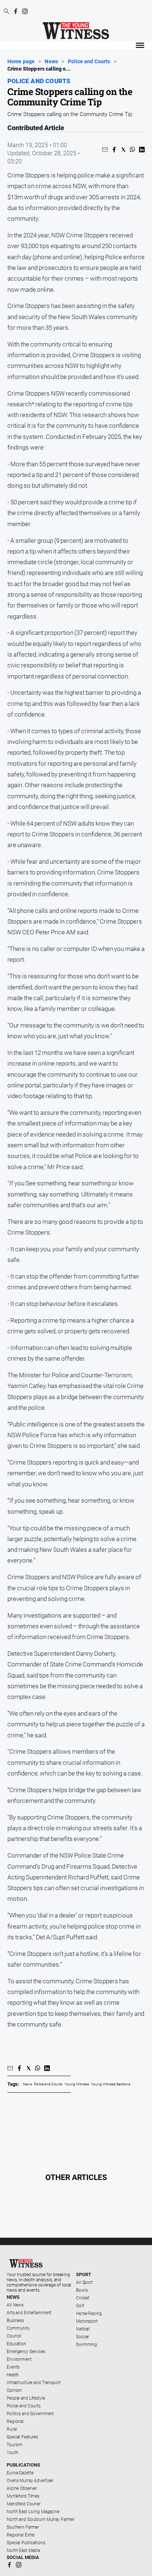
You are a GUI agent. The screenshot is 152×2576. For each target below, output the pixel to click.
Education (16, 2344)
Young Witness (77, 2084)
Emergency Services (26, 2352)
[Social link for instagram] (25, 11)
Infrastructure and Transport (34, 2383)
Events (13, 2367)
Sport (84, 2274)
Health (13, 2375)
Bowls (82, 2290)
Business (15, 2321)
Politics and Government (30, 2414)
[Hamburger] (140, 45)
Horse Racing (89, 2313)
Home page (21, 62)
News (51, 62)
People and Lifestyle (26, 2398)
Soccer (82, 2337)
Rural (12, 2429)
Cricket (83, 2298)
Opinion (14, 2390)
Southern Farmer (23, 2527)
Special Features (22, 2437)
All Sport (84, 2282)
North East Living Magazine (33, 2512)
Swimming (87, 2345)
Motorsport (87, 2321)
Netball (83, 2329)
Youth (12, 2453)
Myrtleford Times (23, 2496)
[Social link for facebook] (16, 11)
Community (18, 2328)
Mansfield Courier (24, 2504)
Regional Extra (20, 2535)
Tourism (15, 2445)
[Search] (6, 12)
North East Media (23, 2550)
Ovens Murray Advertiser (30, 2481)
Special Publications (26, 2543)
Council (14, 2336)
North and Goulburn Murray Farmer (41, 2519)
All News (15, 2305)
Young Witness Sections (110, 2084)
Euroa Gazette (20, 2473)
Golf (80, 2306)
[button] (105, 150)
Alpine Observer (22, 2488)
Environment (19, 2359)
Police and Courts (89, 62)
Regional (15, 2421)
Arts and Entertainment (29, 2313)
